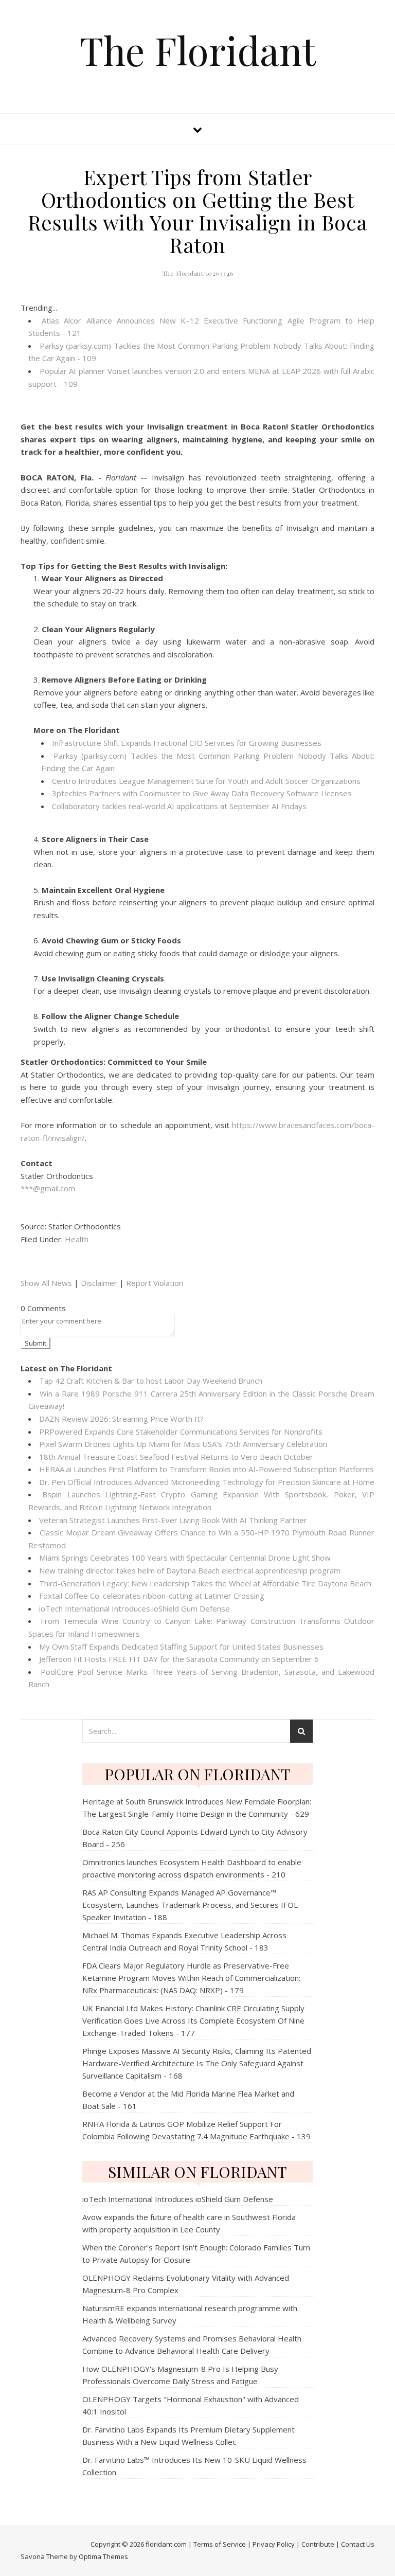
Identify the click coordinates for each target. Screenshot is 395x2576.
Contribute (318, 2544)
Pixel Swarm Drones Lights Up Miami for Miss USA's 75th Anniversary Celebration (183, 1444)
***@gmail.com (48, 1188)
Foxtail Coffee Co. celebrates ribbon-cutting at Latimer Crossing (152, 1596)
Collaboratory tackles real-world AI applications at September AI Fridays (179, 806)
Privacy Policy (274, 2544)
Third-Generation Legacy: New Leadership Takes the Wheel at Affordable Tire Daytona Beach (205, 1583)
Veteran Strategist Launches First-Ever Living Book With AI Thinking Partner (173, 1520)
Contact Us (358, 2544)
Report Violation (155, 1283)
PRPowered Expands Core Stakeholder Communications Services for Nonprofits (181, 1432)
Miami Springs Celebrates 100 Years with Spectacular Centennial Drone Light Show (185, 1558)
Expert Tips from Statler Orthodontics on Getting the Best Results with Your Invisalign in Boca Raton (198, 211)
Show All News (46, 1283)
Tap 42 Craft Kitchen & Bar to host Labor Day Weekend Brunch (151, 1381)
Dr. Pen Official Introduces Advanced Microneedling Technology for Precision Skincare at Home (207, 1482)
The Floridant (198, 50)
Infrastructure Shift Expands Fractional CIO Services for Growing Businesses (187, 743)
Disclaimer (99, 1283)
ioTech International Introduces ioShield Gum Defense (134, 1608)
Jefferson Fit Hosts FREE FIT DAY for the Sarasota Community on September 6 (179, 1659)
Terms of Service (220, 2544)
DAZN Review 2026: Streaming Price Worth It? (121, 1419)
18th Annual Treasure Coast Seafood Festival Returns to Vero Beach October (176, 1457)
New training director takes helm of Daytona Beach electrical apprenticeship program (190, 1570)
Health (77, 1239)
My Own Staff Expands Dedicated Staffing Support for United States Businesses (181, 1647)
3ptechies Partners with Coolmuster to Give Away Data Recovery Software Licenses (202, 793)
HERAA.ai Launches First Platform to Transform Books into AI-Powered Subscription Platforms (207, 1469)
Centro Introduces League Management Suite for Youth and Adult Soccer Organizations (206, 781)
